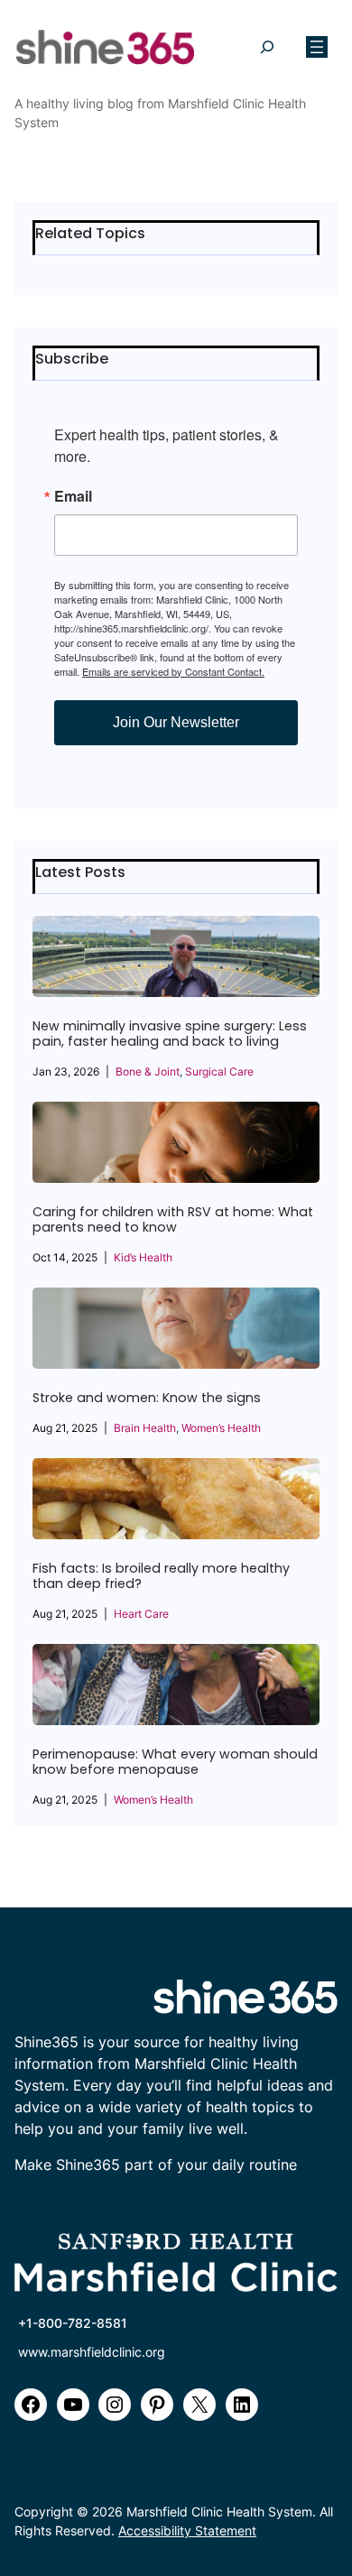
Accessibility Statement (187, 2530)
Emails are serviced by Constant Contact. (173, 671)
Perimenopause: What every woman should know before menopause (175, 1762)
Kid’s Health (143, 1257)
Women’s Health (221, 1428)
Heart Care (141, 1614)
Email (73, 496)
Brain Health (145, 1428)
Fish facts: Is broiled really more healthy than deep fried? (161, 1576)
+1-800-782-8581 (73, 2323)
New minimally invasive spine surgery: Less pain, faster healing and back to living (170, 1034)
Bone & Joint (148, 1071)
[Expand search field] (267, 47)
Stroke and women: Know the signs (147, 1398)
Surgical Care (219, 1071)
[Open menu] (317, 47)
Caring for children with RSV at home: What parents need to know (173, 1220)
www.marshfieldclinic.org (92, 2352)
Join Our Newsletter (176, 722)
